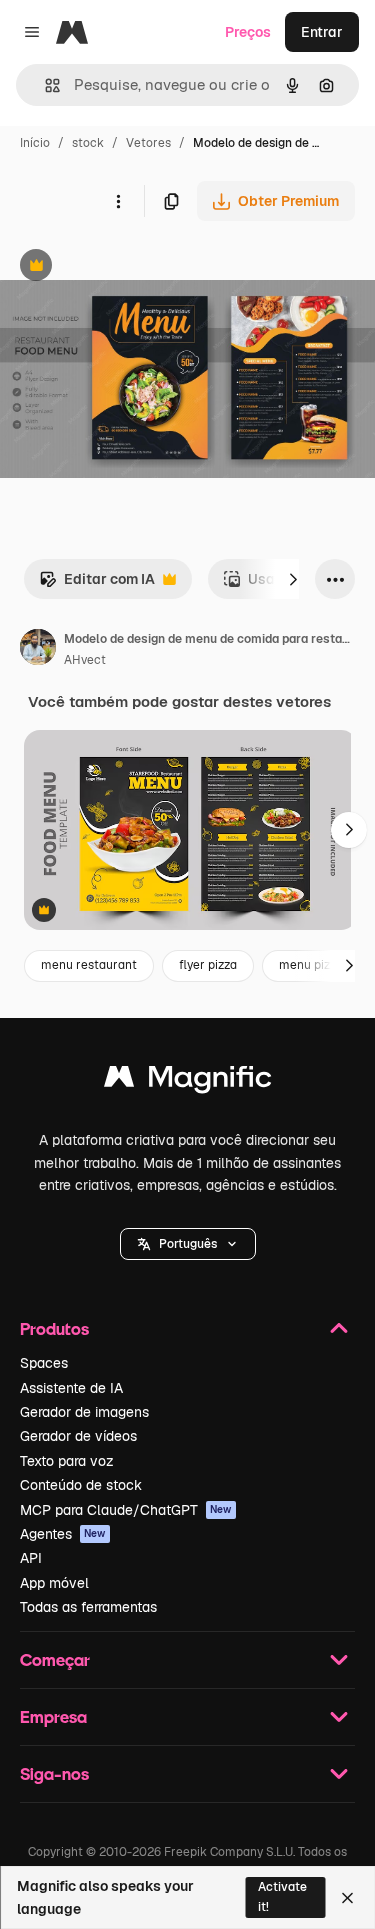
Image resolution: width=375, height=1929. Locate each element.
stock (88, 143)
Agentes (63, 1534)
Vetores (148, 143)
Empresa (53, 1716)
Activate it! (282, 1896)
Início (35, 143)
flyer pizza (208, 965)
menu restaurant (89, 965)
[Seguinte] (293, 579)
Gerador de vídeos (78, 1436)
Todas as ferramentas (88, 1607)
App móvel (54, 1583)
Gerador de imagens (84, 1412)
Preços (248, 32)
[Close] (347, 1898)
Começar (55, 1659)
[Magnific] (188, 1081)
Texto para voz (67, 1461)
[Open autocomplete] (44, 85)
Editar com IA (97, 584)
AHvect (85, 660)
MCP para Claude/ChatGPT (126, 1510)
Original (128, 267)
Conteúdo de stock (81, 1485)
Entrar (322, 32)
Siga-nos (54, 1773)
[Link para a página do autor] (38, 650)
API (31, 1558)
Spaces (44, 1363)
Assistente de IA (71, 1388)
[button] (188, 1244)
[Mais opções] (118, 201)
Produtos (54, 1328)
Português (188, 1244)
